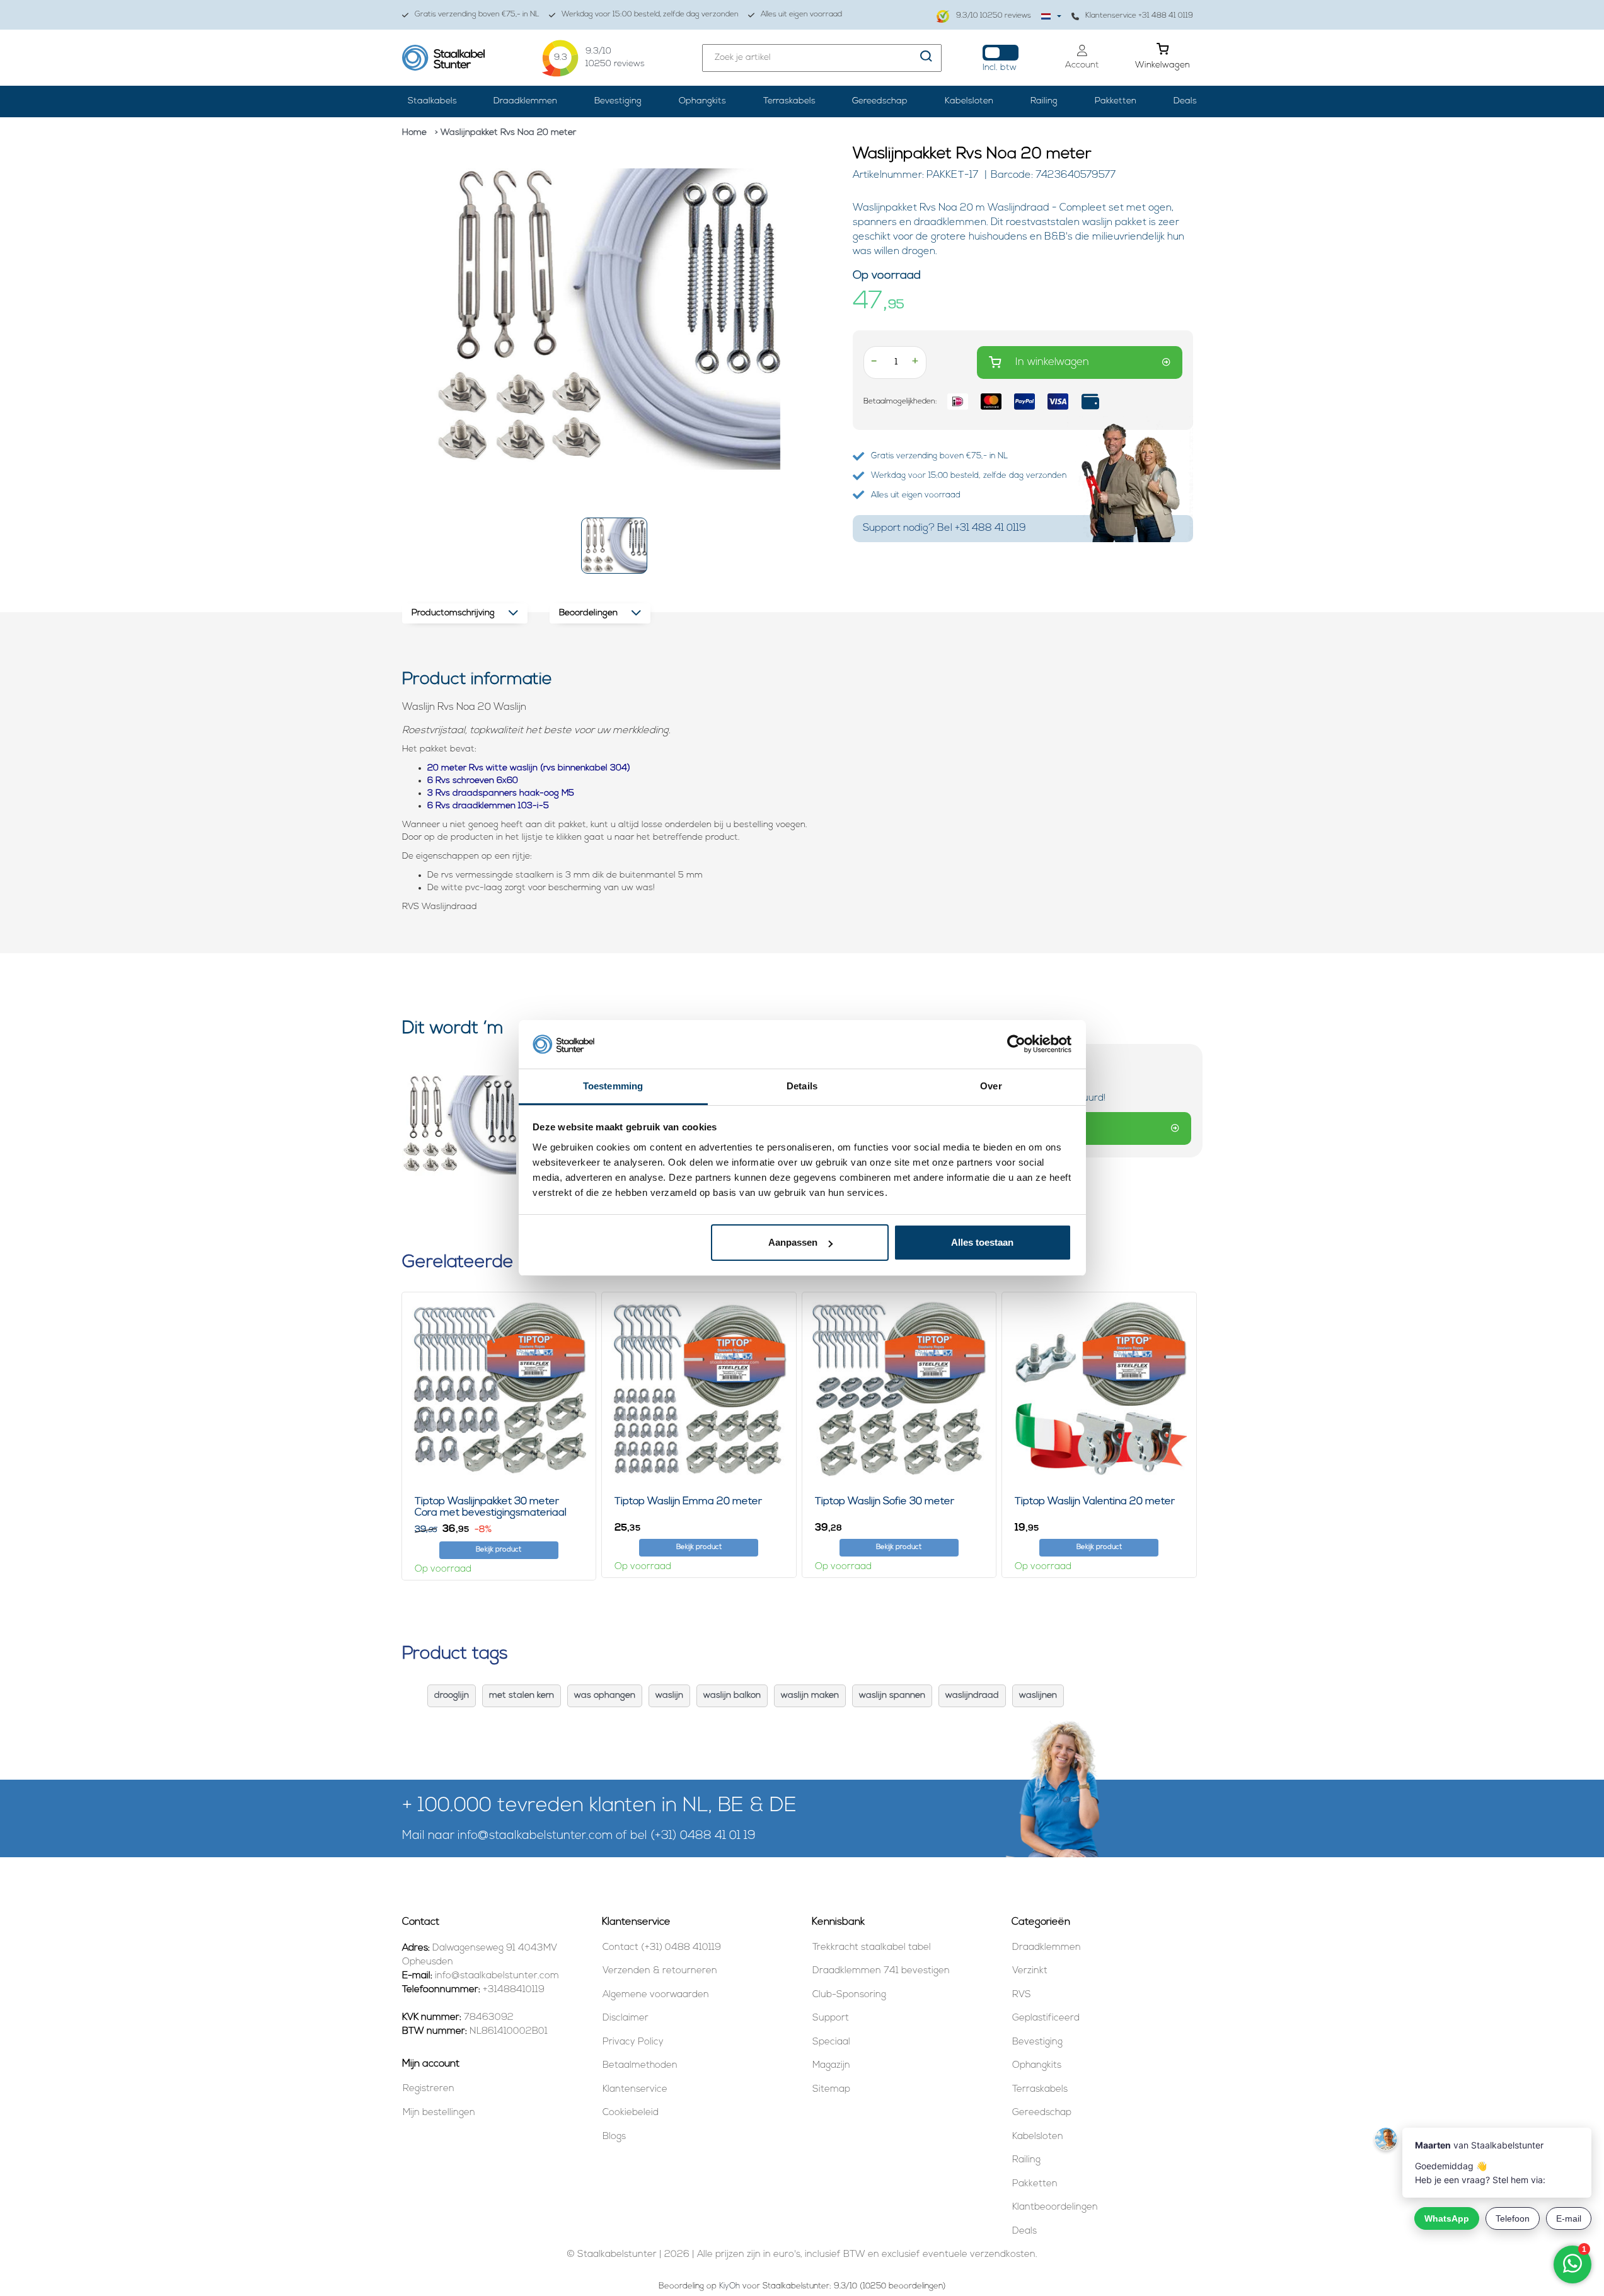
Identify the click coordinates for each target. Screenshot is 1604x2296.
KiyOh (730, 2286)
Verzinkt (1030, 1971)
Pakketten (1116, 101)
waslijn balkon (732, 1696)
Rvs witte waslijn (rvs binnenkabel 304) (550, 768)
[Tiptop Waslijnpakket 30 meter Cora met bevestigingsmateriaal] (499, 1390)
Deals (1185, 101)
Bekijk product (499, 1550)
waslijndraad (972, 1696)
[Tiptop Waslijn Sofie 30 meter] (899, 1390)
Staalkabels (432, 101)
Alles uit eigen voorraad (801, 14)
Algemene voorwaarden (656, 1995)
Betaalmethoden (640, 2066)
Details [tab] (802, 1086)
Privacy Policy (633, 2042)
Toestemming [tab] (613, 1086)
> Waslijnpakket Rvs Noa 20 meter (505, 133)
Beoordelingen (588, 613)
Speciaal (831, 2042)
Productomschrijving (453, 613)
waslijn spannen (892, 1696)
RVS (1022, 1995)
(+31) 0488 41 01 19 (703, 1836)
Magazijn (831, 2066)
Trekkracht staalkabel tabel (872, 1948)
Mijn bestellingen (439, 2113)
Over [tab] (991, 1086)
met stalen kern (522, 1696)
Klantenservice (635, 2090)
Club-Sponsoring (849, 1995)
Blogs (614, 2137)
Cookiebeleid (631, 2113)
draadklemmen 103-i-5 (501, 806)
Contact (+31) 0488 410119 (662, 1948)
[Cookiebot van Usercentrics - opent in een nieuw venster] (1016, 1045)
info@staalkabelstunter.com (535, 1836)
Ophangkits (702, 101)
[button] (614, 546)
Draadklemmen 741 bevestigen (881, 1971)
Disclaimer (626, 2018)
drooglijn (452, 1696)
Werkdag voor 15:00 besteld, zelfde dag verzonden (650, 14)
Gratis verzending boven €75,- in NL (477, 14)
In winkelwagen (1052, 362)
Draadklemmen (525, 101)
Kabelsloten (969, 101)
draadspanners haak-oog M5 (513, 793)
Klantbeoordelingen (1055, 2207)
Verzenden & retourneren (660, 1971)
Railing (1044, 101)
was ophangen (605, 1696)
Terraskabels (789, 101)
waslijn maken (810, 1696)
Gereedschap (880, 101)
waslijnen (1038, 1696)
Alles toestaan (982, 1242)
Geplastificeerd (1046, 2018)
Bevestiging (618, 101)
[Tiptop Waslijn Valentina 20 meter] (1099, 1390)
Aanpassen (793, 1242)
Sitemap (831, 2090)
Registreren (429, 2089)
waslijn (669, 1696)
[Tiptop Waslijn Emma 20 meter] (699, 1390)
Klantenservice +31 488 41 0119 (1139, 16)
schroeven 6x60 (485, 781)
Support (831, 2018)
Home (414, 133)
